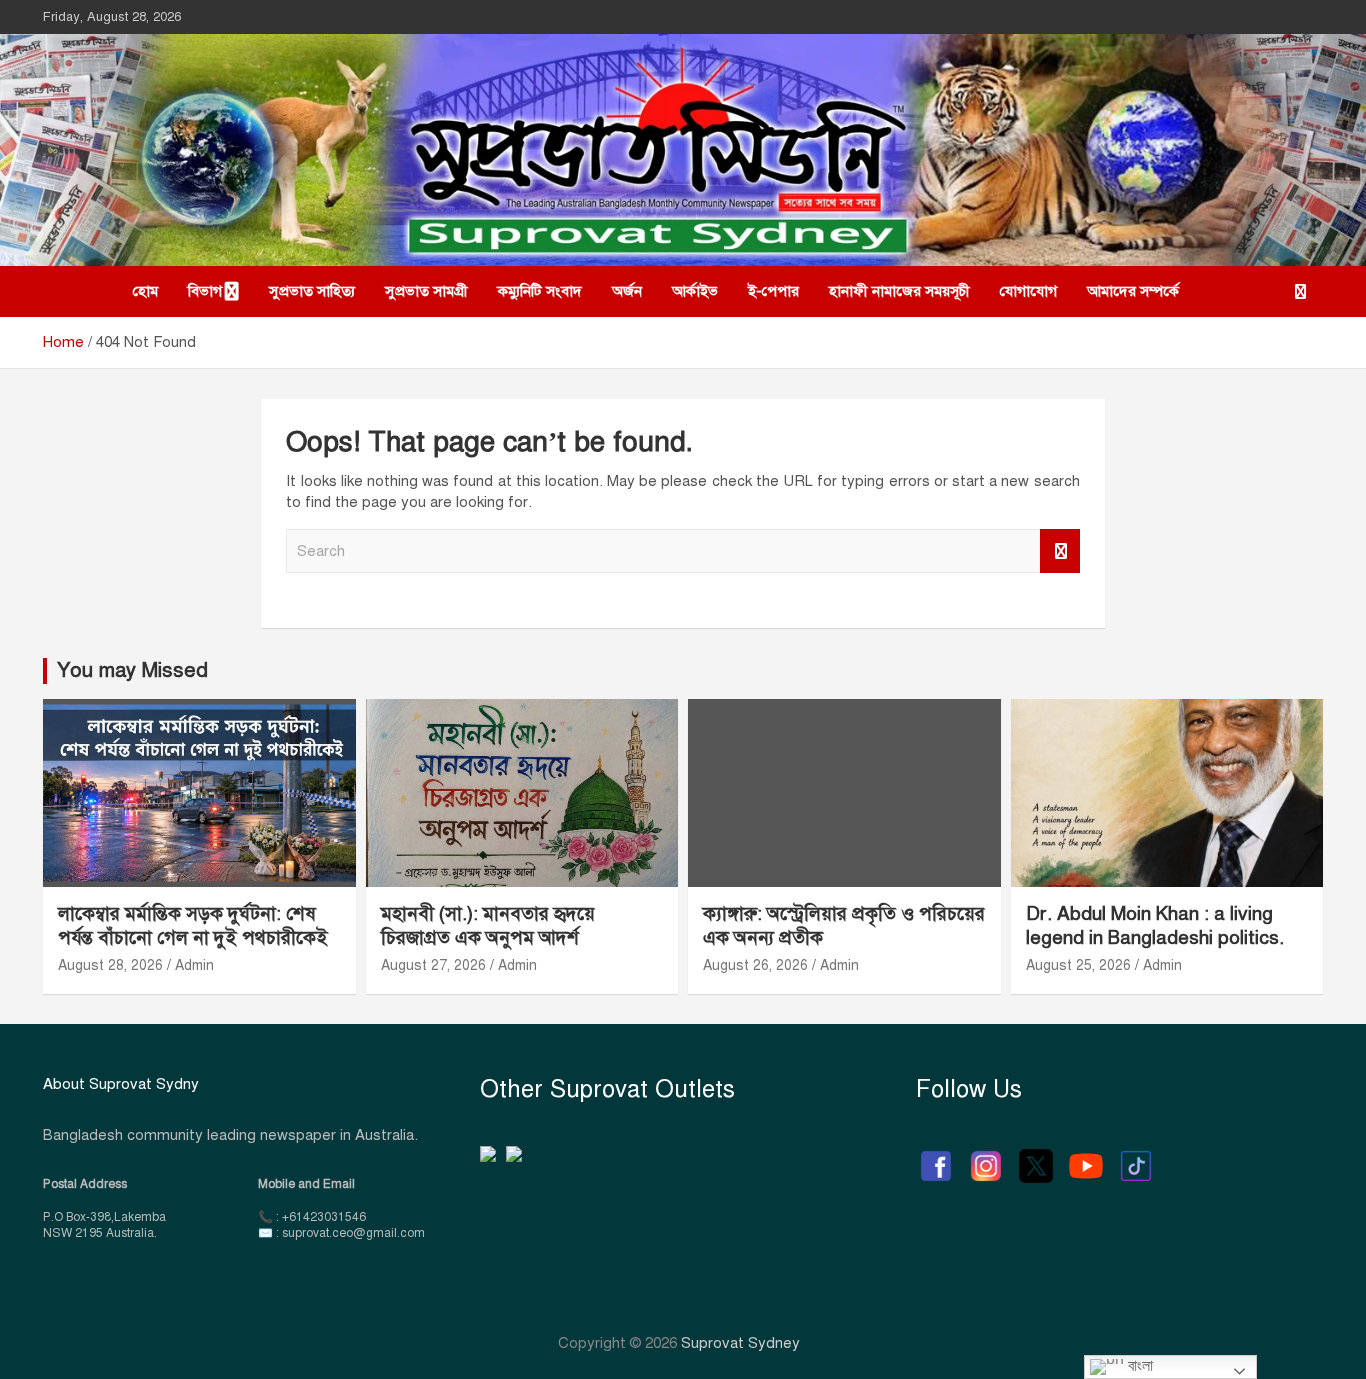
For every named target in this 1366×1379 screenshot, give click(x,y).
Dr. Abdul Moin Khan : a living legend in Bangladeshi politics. (1155, 926)
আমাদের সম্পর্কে (1133, 291)
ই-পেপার (773, 291)
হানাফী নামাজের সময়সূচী (899, 291)
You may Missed (132, 670)
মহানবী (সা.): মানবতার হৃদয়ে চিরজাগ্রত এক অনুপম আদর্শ (488, 926)
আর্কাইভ (695, 291)
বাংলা (1138, 1365)
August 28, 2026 (110, 965)
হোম (145, 291)
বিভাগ (205, 291)
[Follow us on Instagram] (986, 1156)
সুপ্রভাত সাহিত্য (312, 291)
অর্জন (627, 291)
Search (1060, 551)
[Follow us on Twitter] (1036, 1156)
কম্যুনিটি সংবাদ (540, 291)
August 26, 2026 (755, 965)
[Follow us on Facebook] (936, 1156)
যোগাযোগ (1028, 291)
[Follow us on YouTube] (1086, 1156)
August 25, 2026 (1078, 965)
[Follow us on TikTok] (1136, 1156)
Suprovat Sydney (740, 1343)
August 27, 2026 (433, 965)
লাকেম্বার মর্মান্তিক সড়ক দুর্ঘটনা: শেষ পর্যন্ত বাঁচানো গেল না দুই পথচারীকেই (193, 926)
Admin (194, 965)
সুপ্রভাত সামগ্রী (426, 291)
